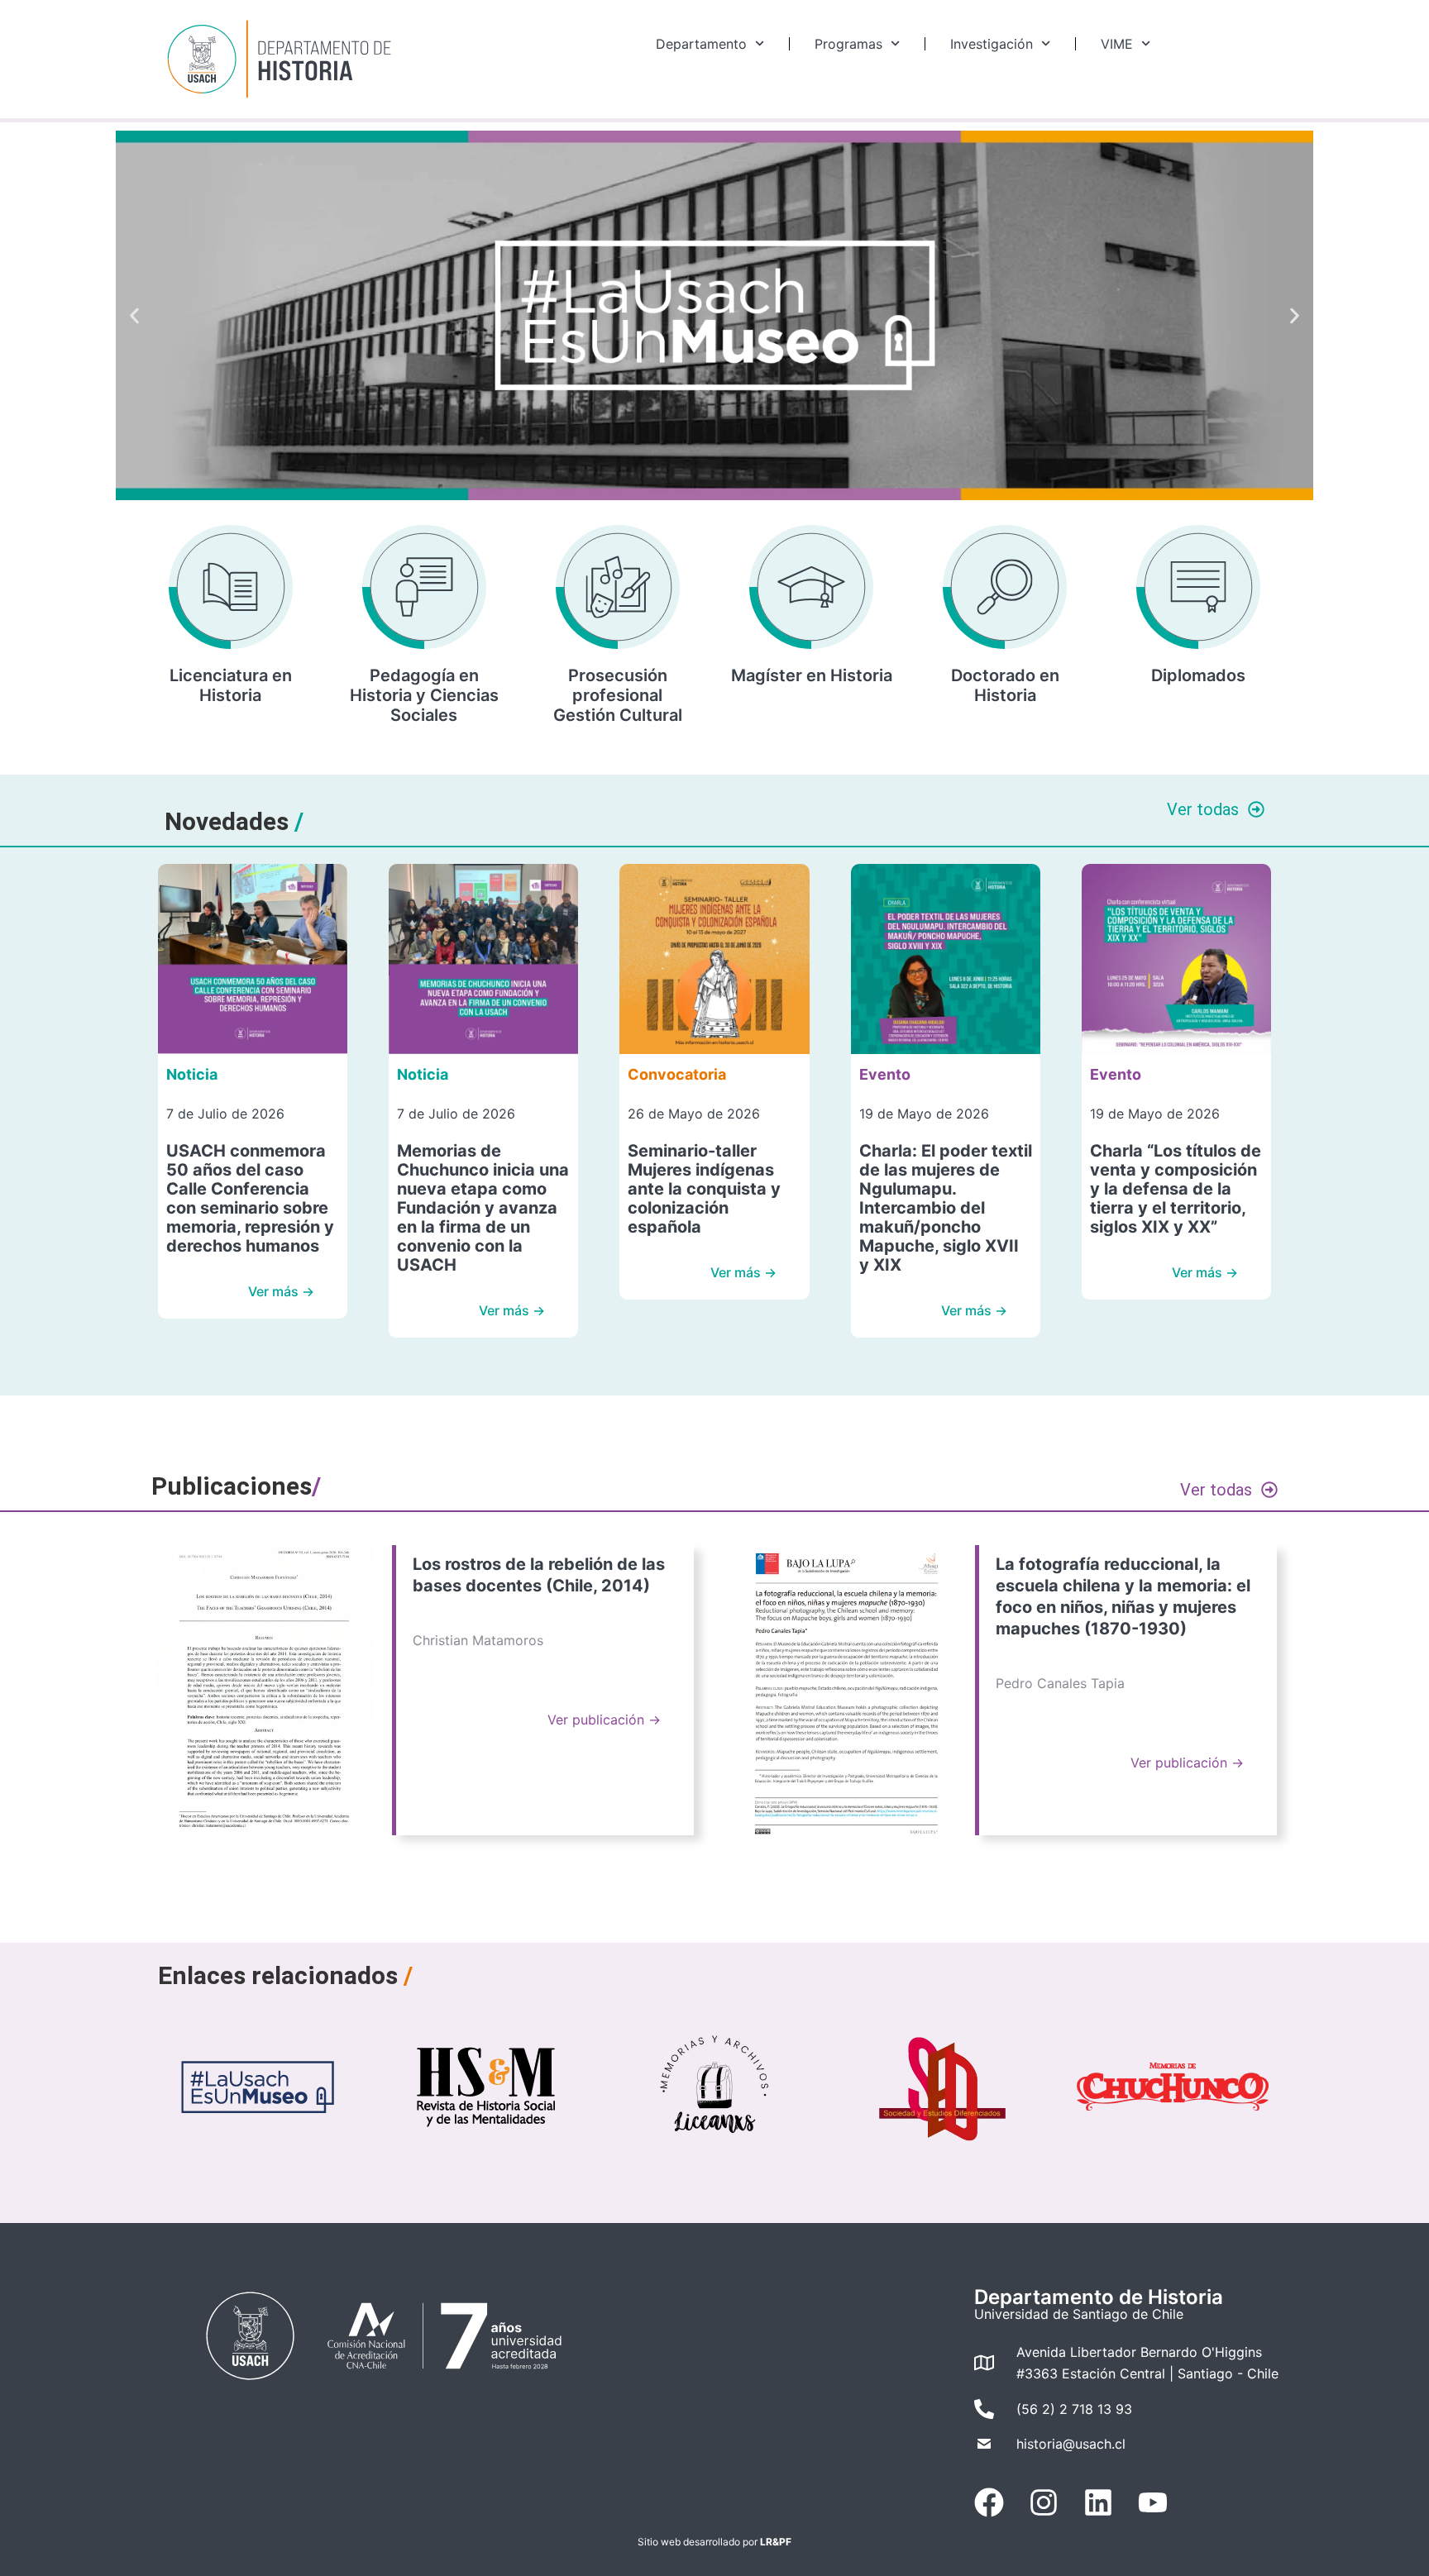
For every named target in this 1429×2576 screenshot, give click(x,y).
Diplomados (1198, 675)
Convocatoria (677, 1074)
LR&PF (776, 2542)
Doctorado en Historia (1005, 685)
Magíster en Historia (812, 675)
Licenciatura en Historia (231, 685)
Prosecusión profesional (618, 685)
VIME (1117, 44)
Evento (885, 1074)
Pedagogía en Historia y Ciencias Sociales (424, 695)
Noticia (192, 1074)
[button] (134, 315)
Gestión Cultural (618, 715)
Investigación (992, 44)
